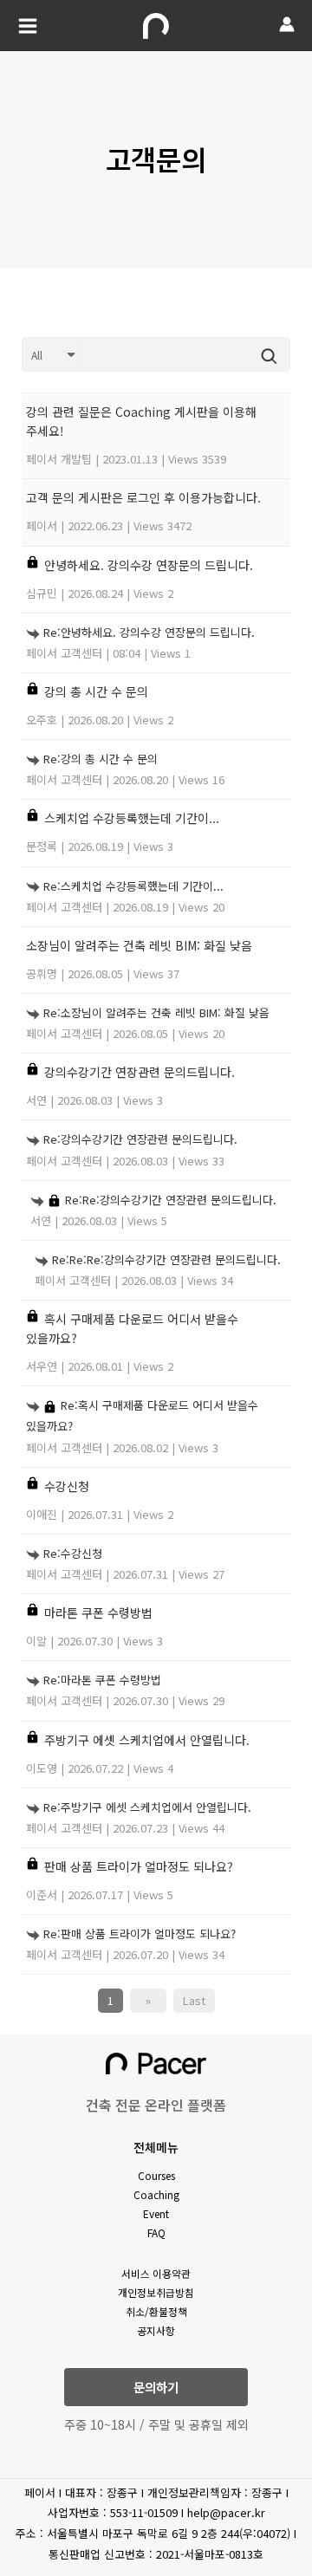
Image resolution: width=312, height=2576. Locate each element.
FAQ (156, 2232)
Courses (156, 2175)
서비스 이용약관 (156, 2273)
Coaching (156, 2194)
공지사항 (156, 2330)
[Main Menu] (28, 26)
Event (156, 2213)
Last (194, 2000)
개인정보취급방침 (156, 2292)
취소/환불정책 (156, 2311)
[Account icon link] (287, 24)
